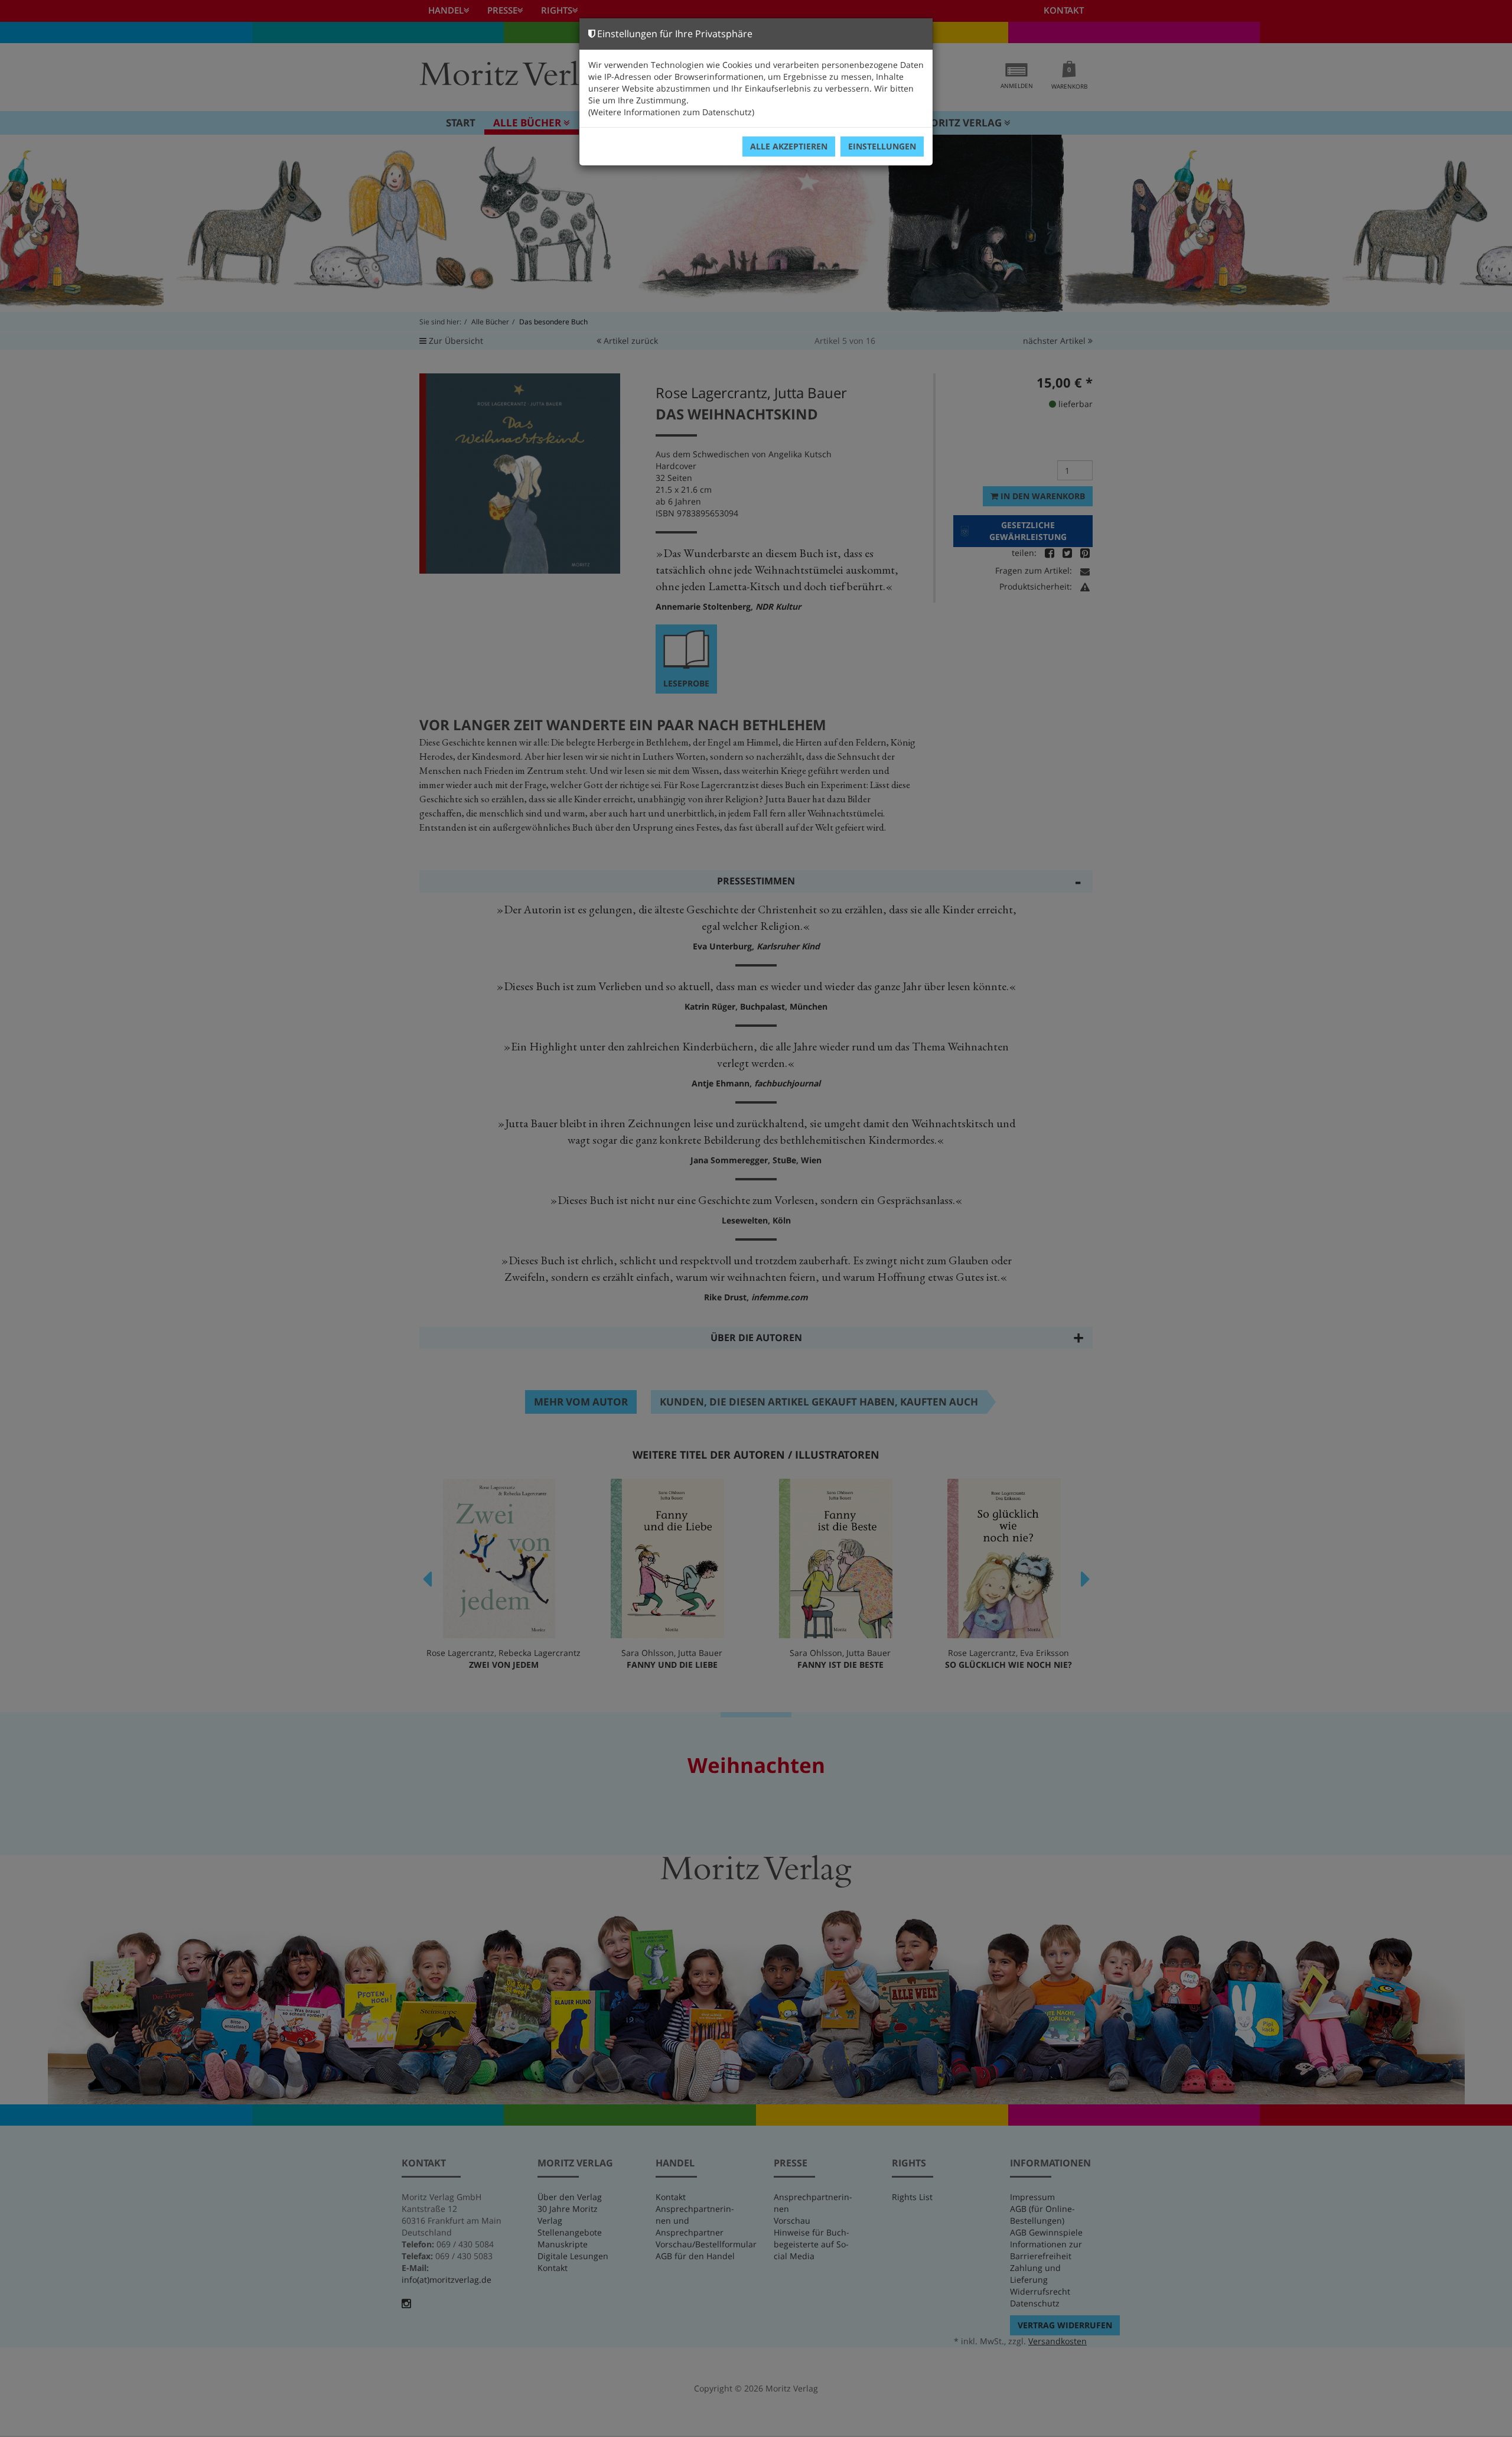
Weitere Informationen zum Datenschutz (671, 112)
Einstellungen (882, 146)
